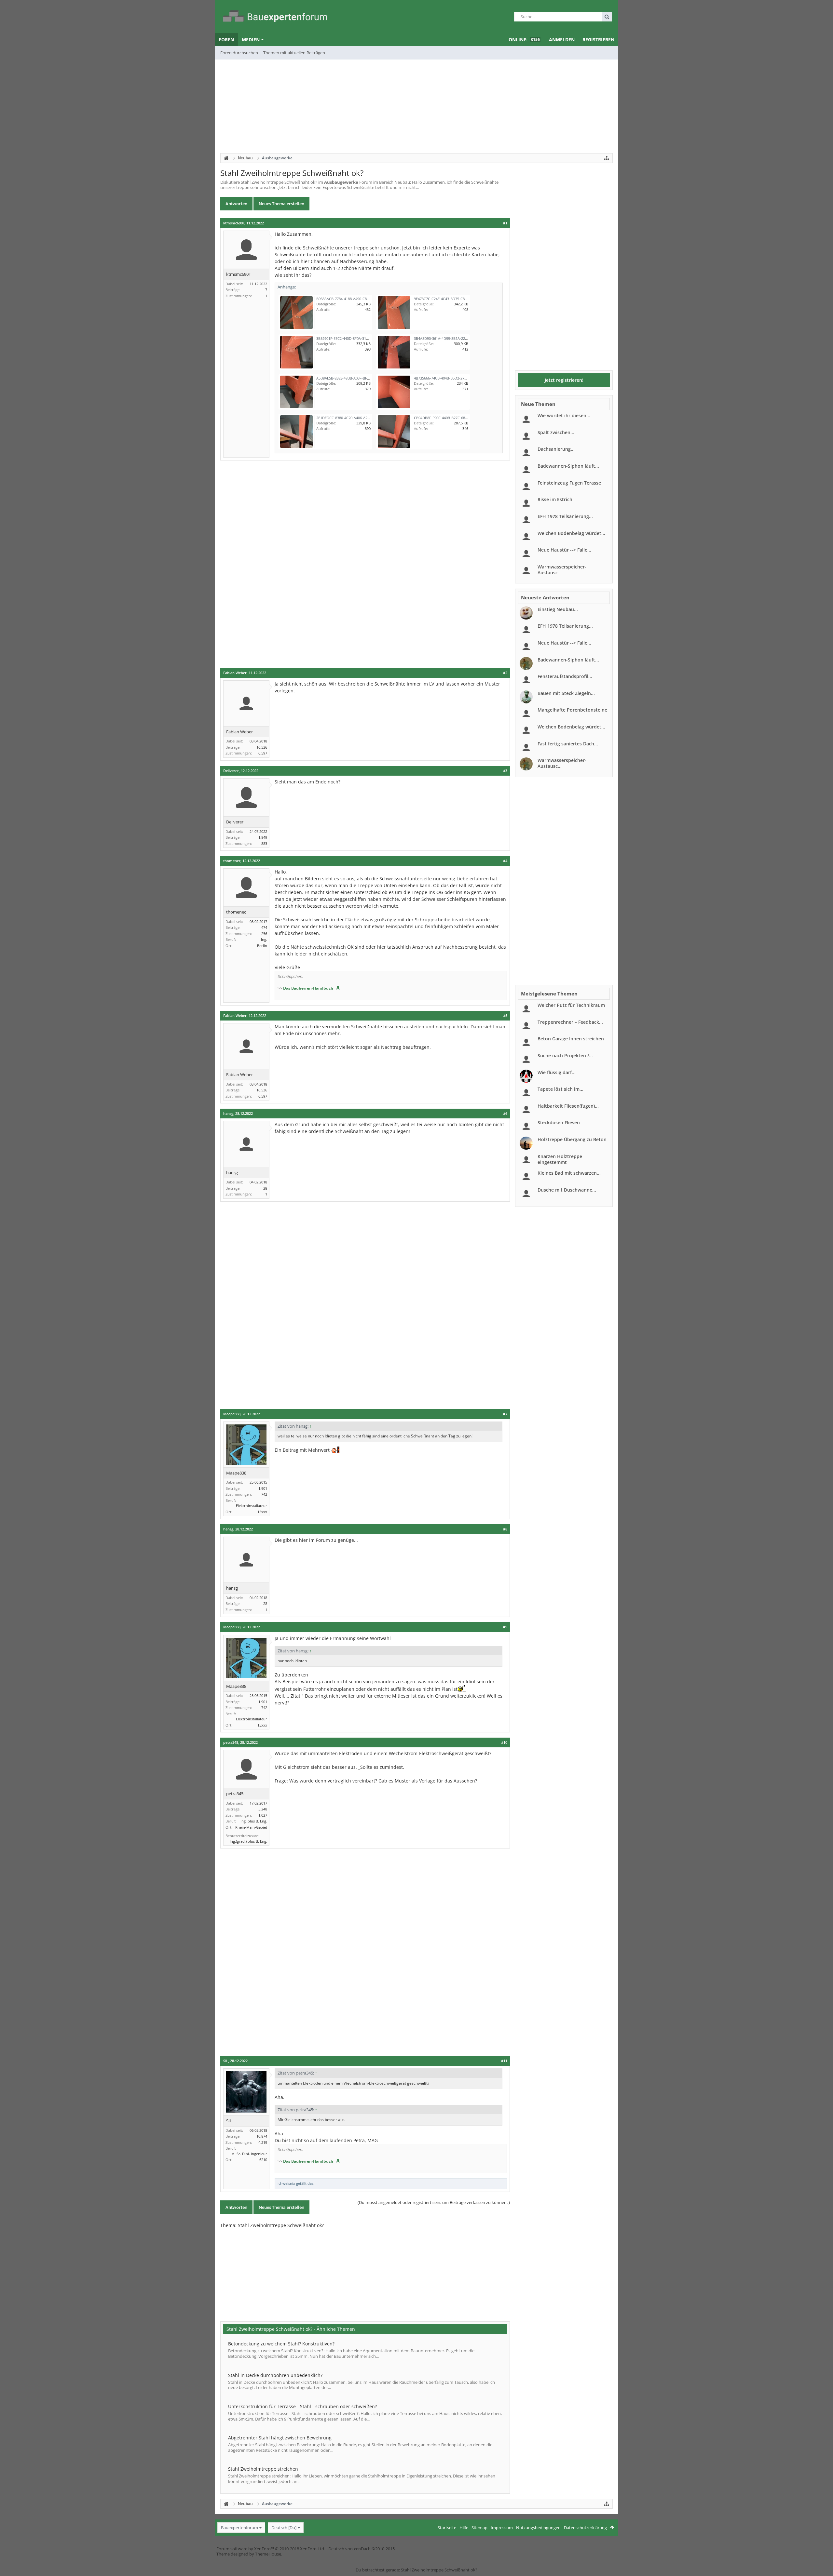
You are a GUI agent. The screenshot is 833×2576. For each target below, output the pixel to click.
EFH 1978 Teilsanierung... (565, 516)
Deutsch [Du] (284, 2528)
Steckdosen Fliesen (559, 1122)
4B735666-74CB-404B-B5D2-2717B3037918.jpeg (453, 378)
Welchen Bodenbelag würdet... (571, 533)
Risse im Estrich (555, 499)
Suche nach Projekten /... (565, 1055)
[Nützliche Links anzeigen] (607, 158)
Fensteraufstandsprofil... (565, 676)
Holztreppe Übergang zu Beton (572, 1139)
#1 (505, 223)
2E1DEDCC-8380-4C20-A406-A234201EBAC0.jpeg (356, 418)
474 (264, 927)
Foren (226, 40)
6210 (263, 2160)
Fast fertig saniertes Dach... (568, 744)
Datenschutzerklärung (585, 2528)
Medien (251, 40)
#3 (505, 771)
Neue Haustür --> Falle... (564, 550)
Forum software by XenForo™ (271, 2549)
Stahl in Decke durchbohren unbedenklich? (275, 2375)
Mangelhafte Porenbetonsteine (572, 710)
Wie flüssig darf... (557, 1072)
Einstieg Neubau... (558, 609)
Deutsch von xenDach (362, 2549)
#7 (505, 1414)
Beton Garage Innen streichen (571, 1039)
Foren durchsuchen (239, 53)
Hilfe (464, 2528)
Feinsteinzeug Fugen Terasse (569, 483)
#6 (505, 1114)
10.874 (262, 2136)
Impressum (502, 2528)
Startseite (447, 2528)
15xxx (262, 1512)
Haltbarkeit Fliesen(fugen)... (568, 1106)
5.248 (263, 1809)
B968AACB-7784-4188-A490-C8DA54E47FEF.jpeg (356, 299)
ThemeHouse (268, 2554)
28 (265, 1188)
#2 (505, 673)
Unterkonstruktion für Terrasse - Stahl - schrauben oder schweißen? (302, 2406)
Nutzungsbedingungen (538, 2528)
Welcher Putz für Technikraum (571, 1005)
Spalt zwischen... (556, 432)
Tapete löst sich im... (560, 1089)
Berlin (262, 946)
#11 (504, 2061)
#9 (505, 1627)
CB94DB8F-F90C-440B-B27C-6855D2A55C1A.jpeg (454, 418)
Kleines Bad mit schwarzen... (569, 1173)
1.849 (263, 837)
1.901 (263, 1488)
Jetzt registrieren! (564, 380)
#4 (505, 861)
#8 (505, 1529)
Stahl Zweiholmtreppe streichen (263, 2469)
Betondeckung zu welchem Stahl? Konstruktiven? (281, 2344)
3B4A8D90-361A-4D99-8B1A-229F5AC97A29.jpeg (454, 338)
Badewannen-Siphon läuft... (568, 466)
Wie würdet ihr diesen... (564, 415)
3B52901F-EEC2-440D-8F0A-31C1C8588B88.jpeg (355, 338)
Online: (524, 40)
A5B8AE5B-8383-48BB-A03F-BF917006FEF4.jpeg (355, 378)
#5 (505, 1016)
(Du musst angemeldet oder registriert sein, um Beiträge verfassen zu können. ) (434, 2202)
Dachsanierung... (556, 449)
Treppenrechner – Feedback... (570, 1022)
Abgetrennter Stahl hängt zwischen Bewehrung (280, 2438)
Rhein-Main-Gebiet (251, 1827)
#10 (504, 1742)
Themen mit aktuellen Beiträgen (294, 53)
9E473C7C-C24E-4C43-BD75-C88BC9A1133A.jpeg (454, 299)
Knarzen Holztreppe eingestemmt (560, 1159)
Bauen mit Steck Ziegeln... (566, 693)
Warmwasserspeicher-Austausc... (562, 570)
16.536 (262, 747)
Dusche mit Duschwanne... (567, 1190)
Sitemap (479, 2528)
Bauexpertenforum (239, 2528)
